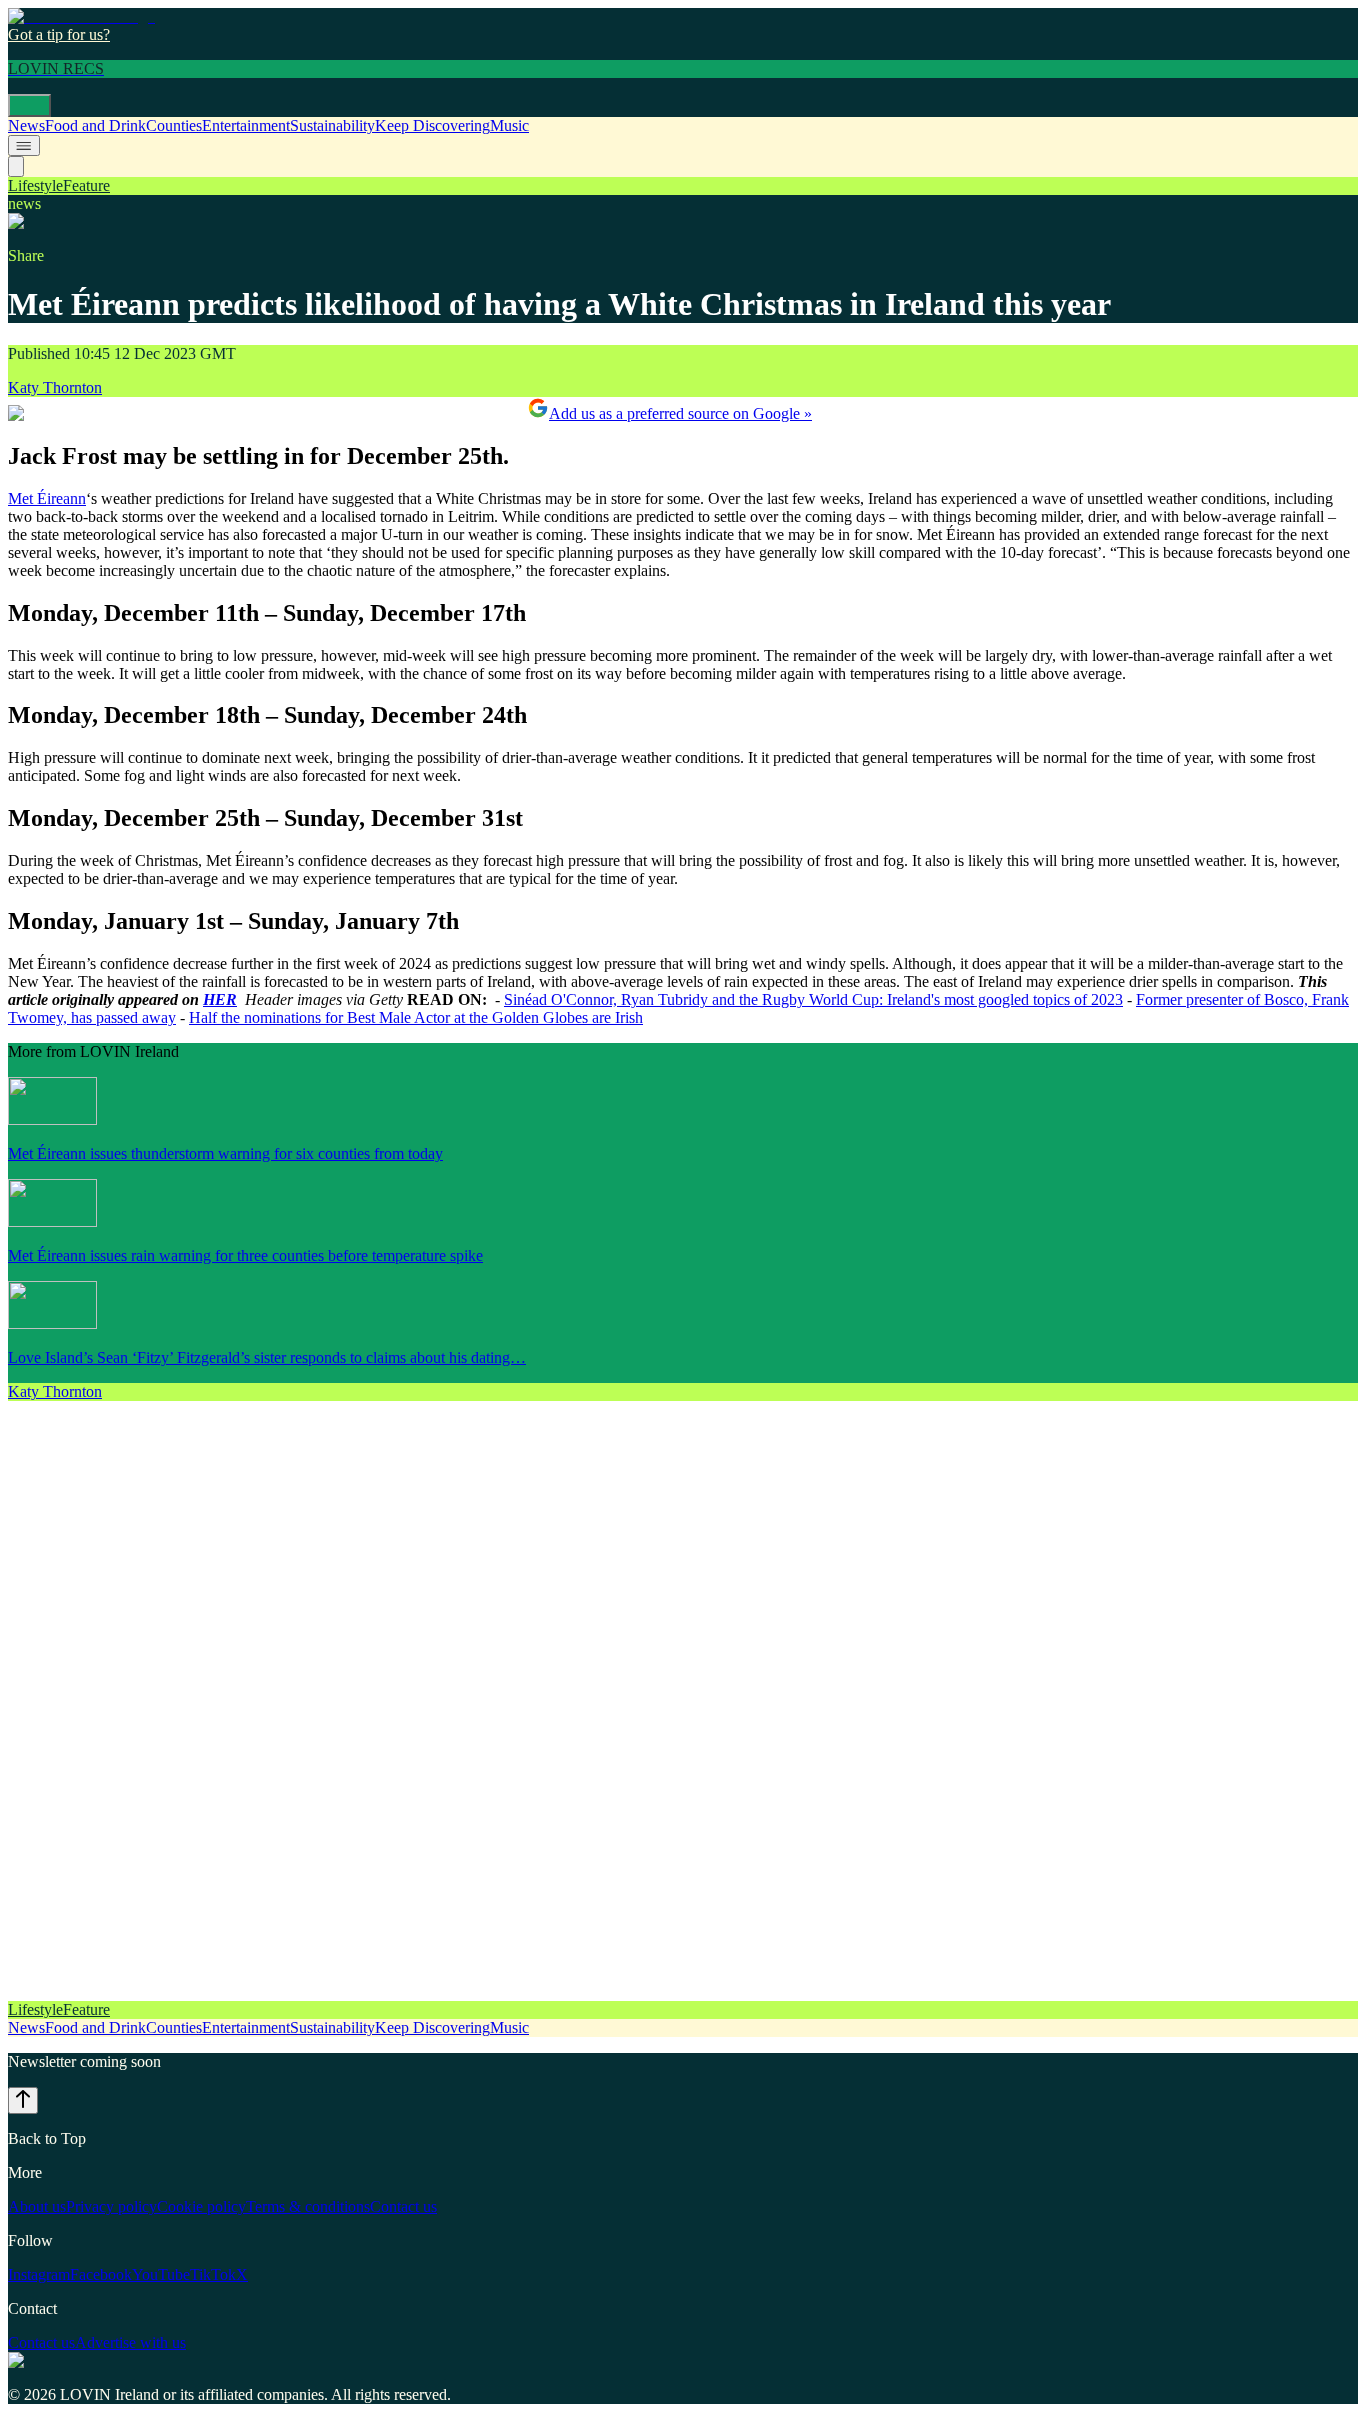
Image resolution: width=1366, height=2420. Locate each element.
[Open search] (16, 166)
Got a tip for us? (59, 34)
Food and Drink (95, 125)
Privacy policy (111, 2206)
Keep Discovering (432, 125)
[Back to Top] (23, 2100)
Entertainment (246, 125)
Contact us (403, 2206)
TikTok (213, 2274)
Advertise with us (130, 2342)
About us (37, 2206)
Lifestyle (35, 185)
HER (220, 999)
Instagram (39, 2274)
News (26, 125)
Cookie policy (201, 2206)
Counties (174, 125)
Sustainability (332, 125)
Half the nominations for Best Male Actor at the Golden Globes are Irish (416, 1017)
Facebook (101, 2274)
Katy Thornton (55, 387)
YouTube (161, 2274)
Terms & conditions (308, 2206)
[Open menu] (29, 105)
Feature (86, 185)
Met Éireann (47, 498)
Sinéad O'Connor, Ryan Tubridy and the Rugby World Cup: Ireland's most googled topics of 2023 (813, 999)
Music (509, 125)
